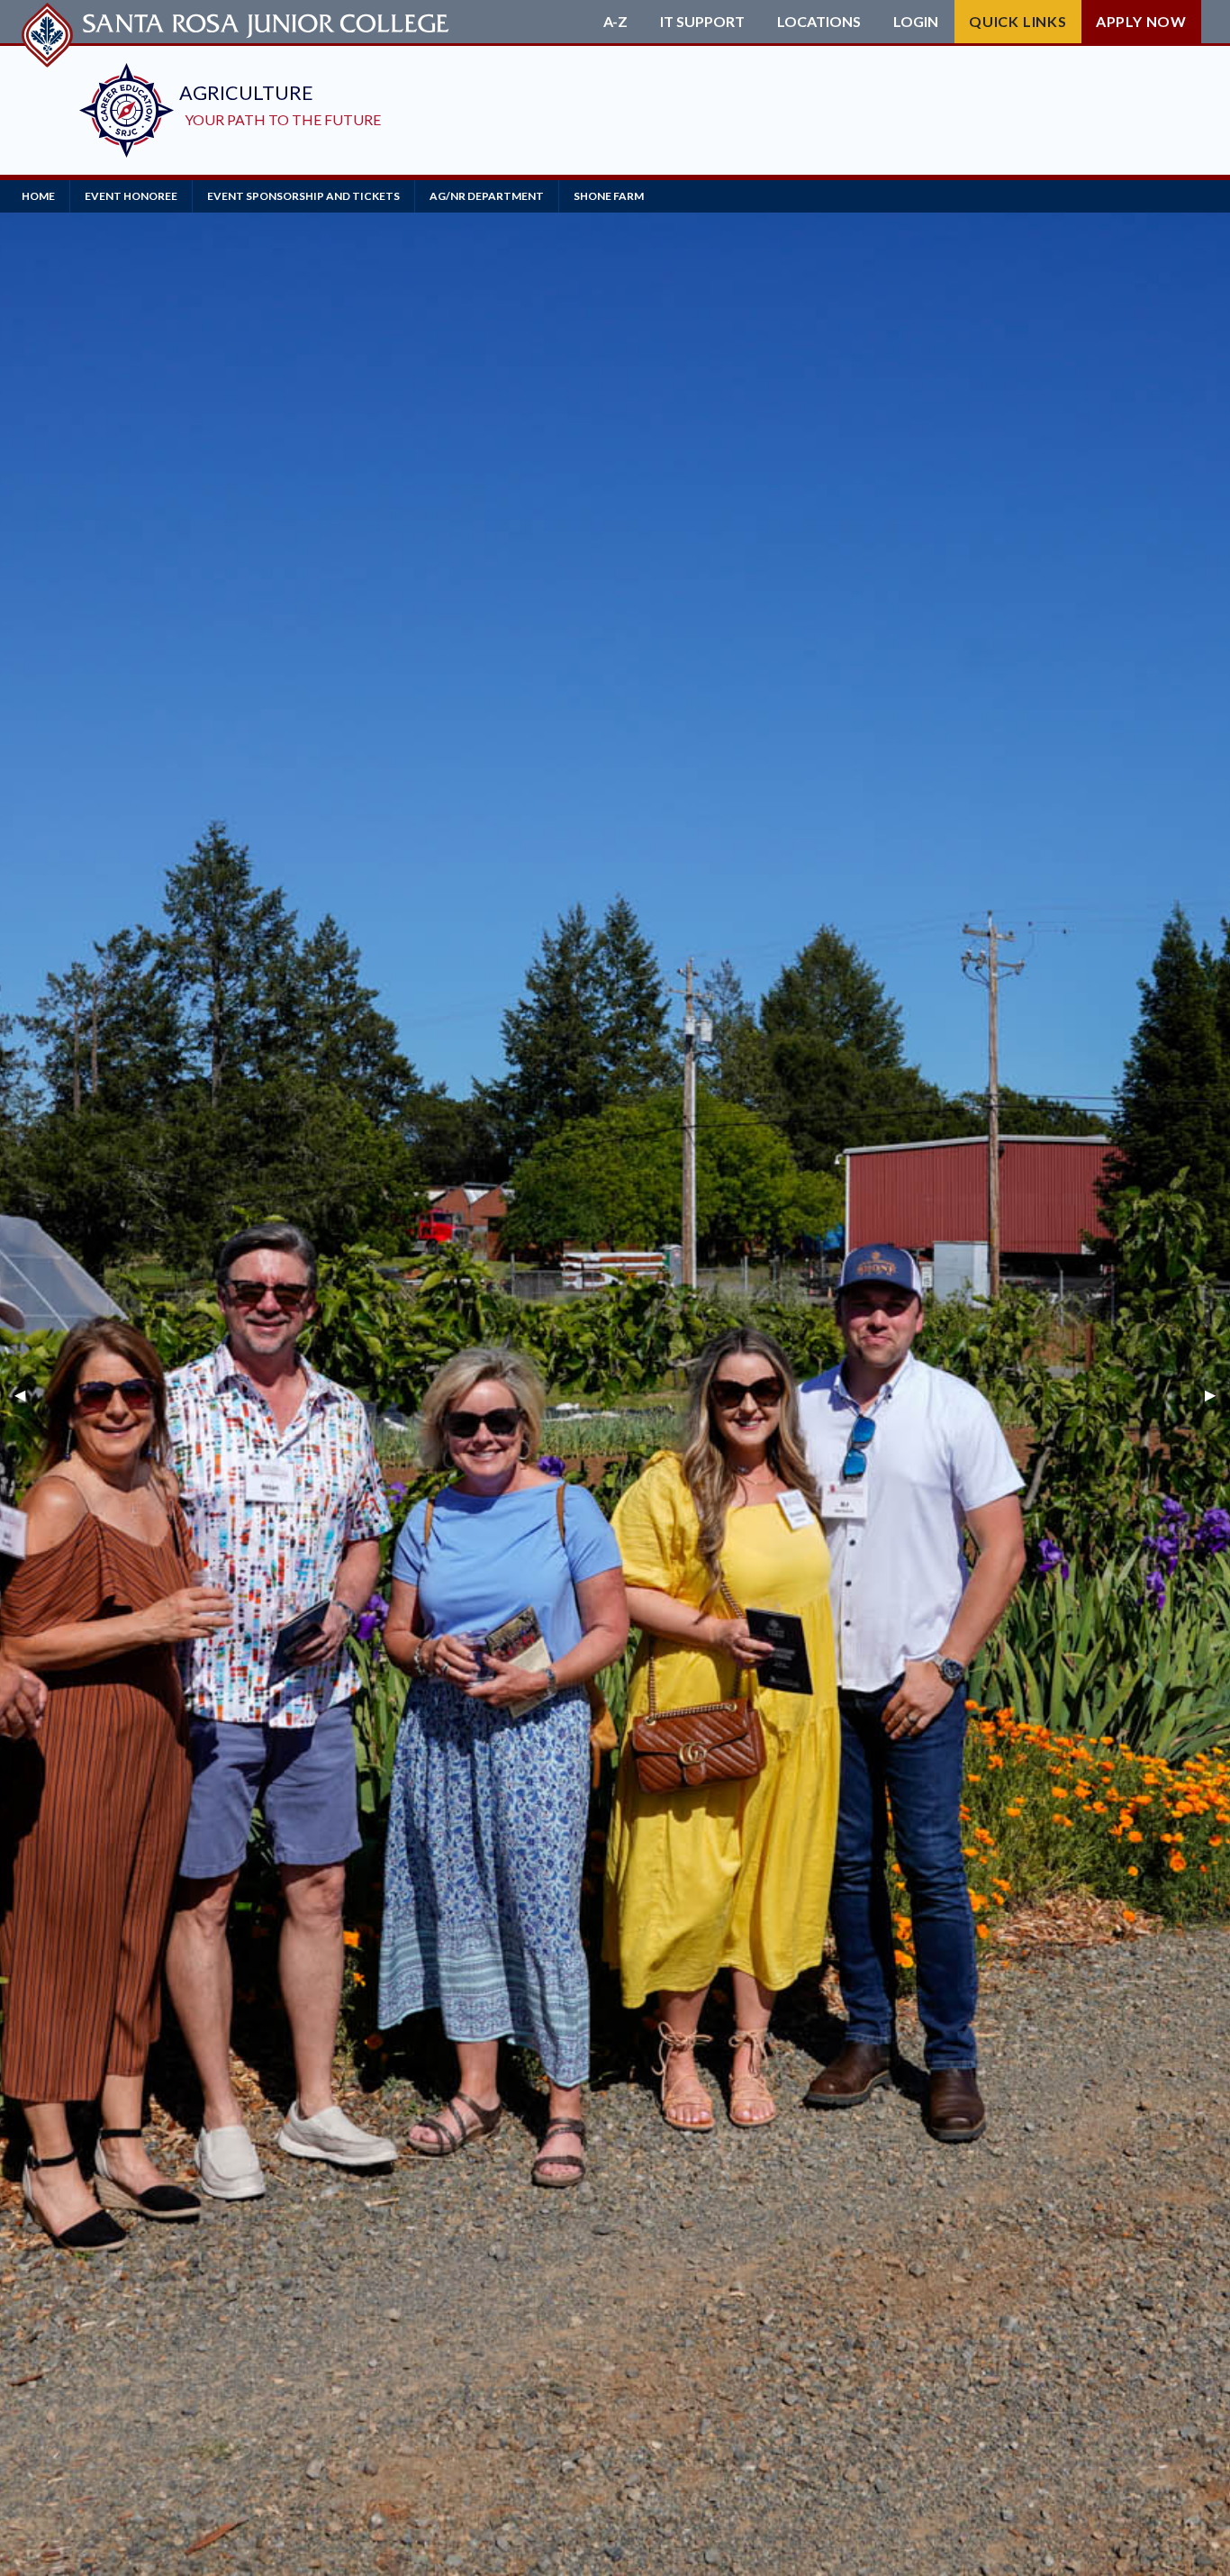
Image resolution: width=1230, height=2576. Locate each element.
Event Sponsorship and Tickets (303, 196)
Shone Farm (609, 196)
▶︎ (1217, 1394)
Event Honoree (131, 196)
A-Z (615, 22)
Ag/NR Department (487, 196)
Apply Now (1141, 21)
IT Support (702, 22)
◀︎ (27, 1394)
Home (38, 196)
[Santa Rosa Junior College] (238, 22)
